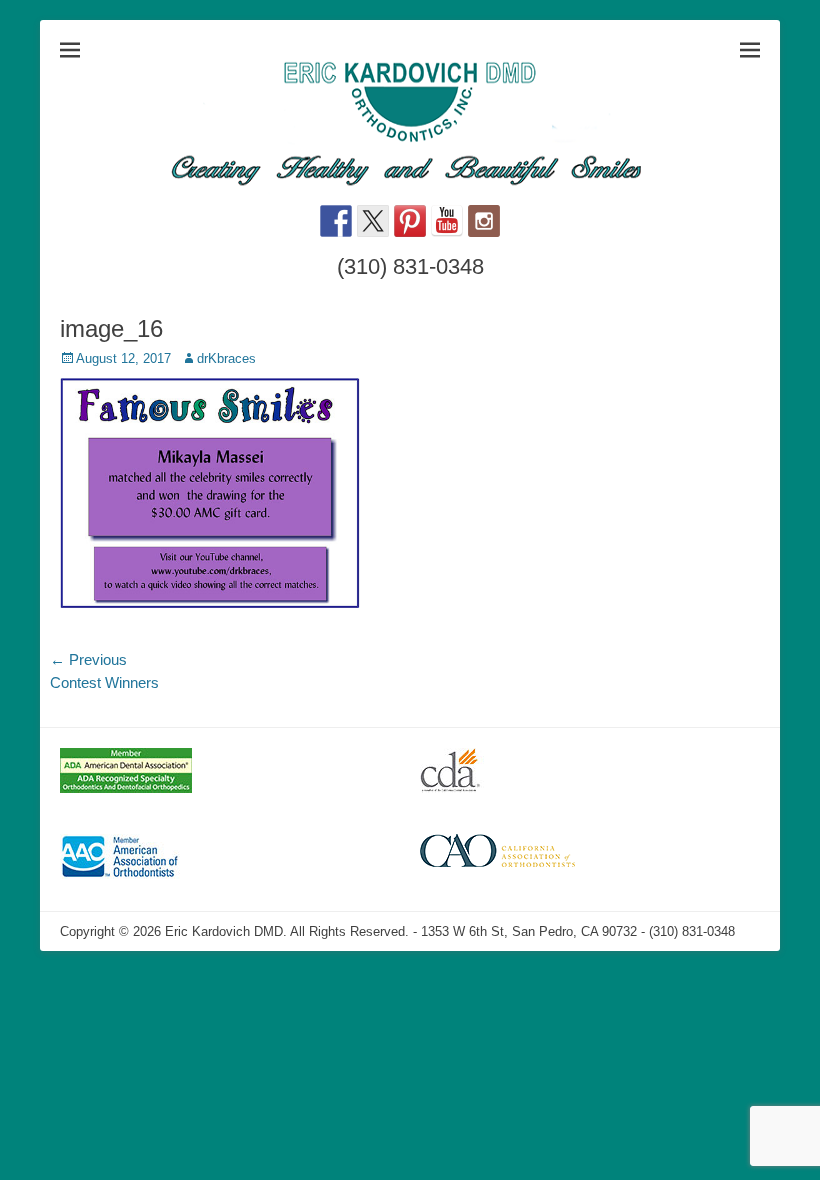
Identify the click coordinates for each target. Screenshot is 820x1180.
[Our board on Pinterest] (410, 221)
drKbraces (226, 358)
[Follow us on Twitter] (373, 221)
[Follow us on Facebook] (336, 221)
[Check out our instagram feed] (484, 221)
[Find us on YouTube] (447, 221)
